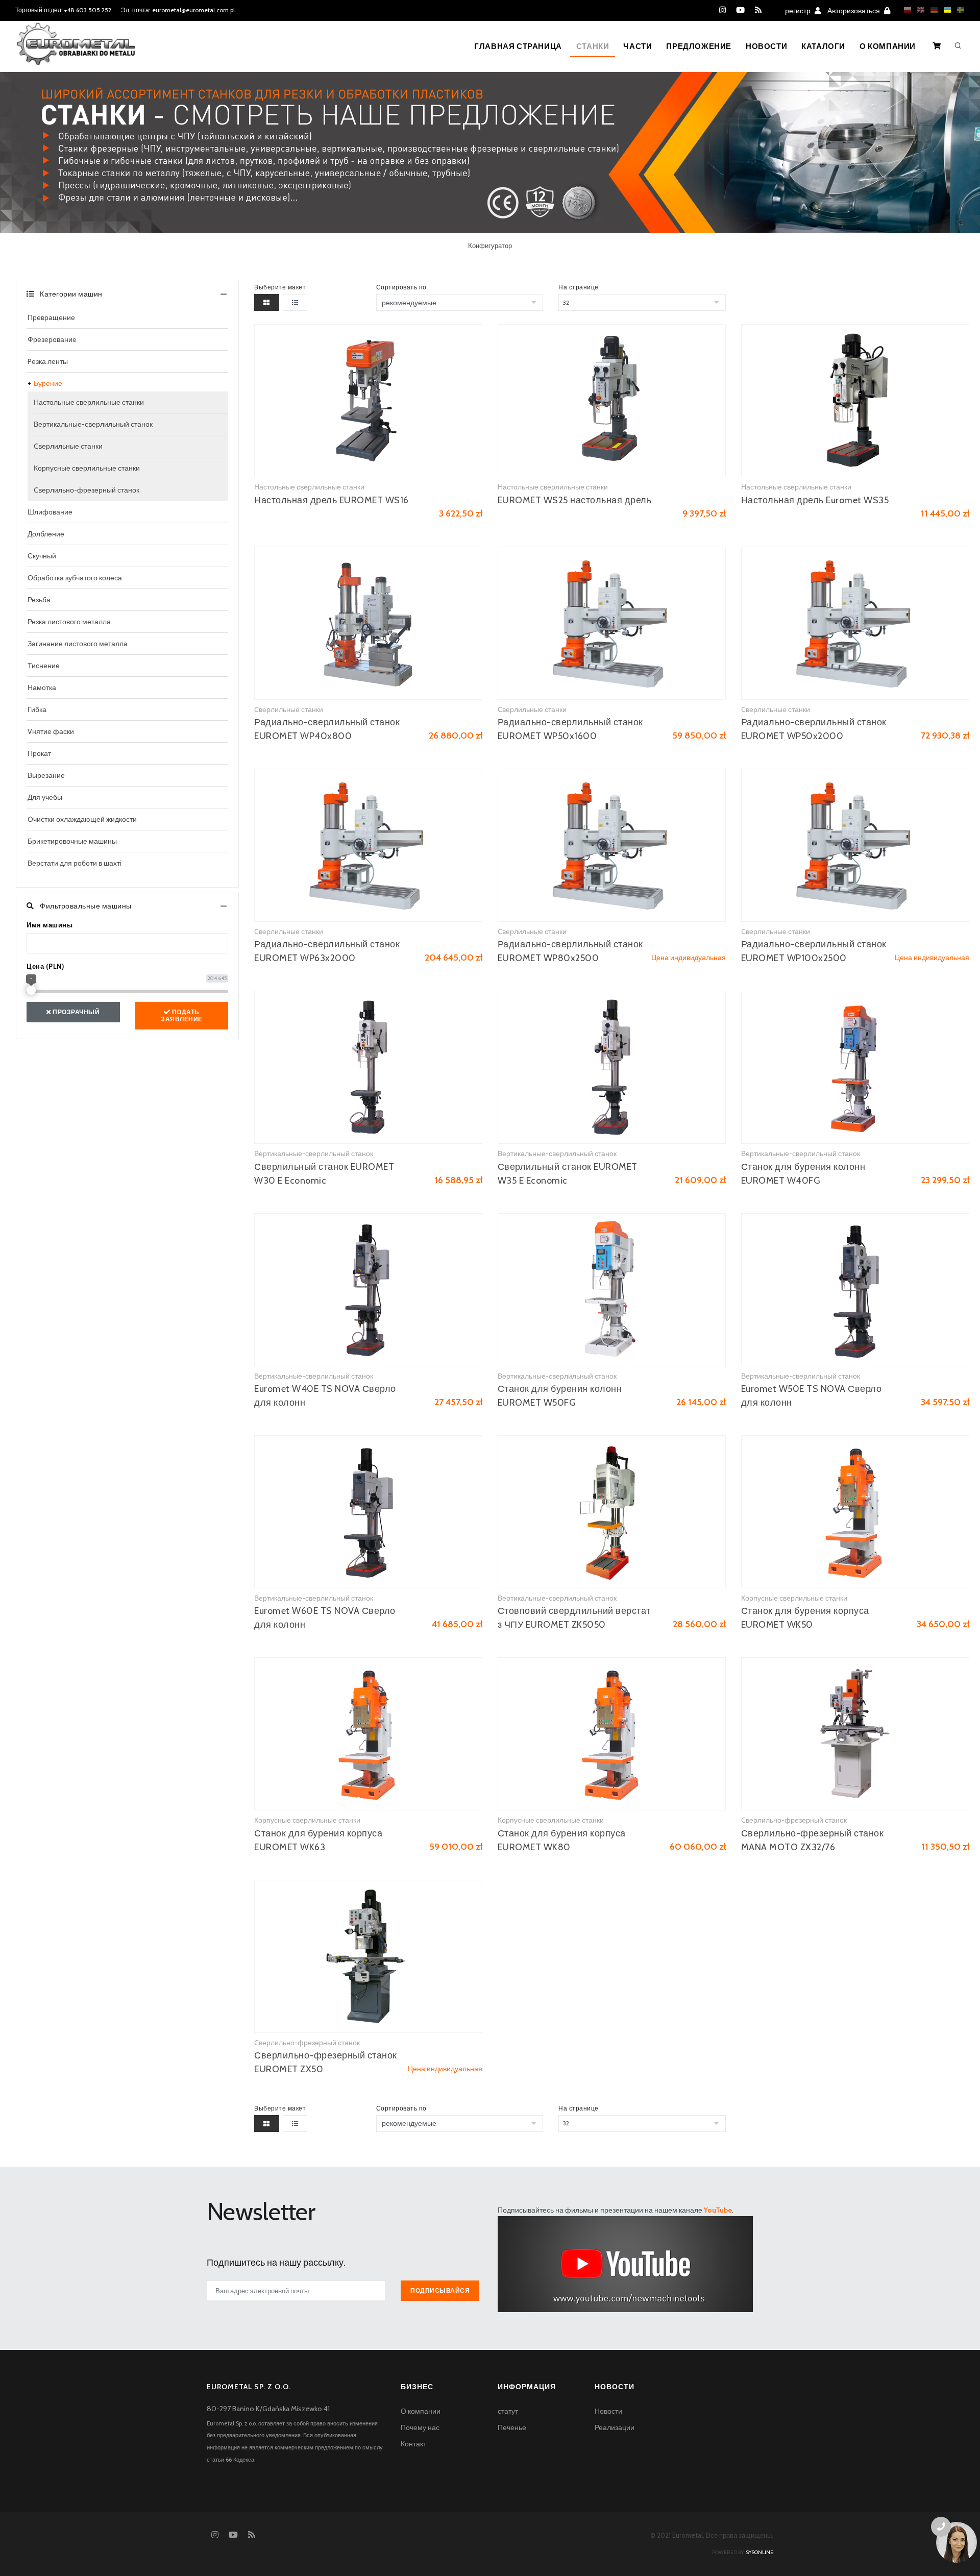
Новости (766, 46)
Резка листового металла (69, 622)
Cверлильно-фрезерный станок (87, 490)
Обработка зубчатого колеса (75, 578)
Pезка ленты (48, 361)
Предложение (699, 46)
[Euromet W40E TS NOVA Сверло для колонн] (368, 1290)
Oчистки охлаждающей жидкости (82, 819)
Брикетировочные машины (72, 841)
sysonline (759, 2552)
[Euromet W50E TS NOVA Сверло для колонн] (855, 1290)
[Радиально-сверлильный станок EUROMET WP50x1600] (612, 623)
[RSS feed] (758, 10)
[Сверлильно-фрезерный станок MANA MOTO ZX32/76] (855, 1734)
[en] (918, 10)
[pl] (905, 10)
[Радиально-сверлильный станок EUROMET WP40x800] (368, 623)
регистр (799, 11)
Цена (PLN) (45, 966)
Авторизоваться (854, 11)
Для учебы (45, 797)
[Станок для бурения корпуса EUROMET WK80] (612, 1734)
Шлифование (50, 512)
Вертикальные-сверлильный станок (93, 424)
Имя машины (50, 925)
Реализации (615, 2427)
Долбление (46, 534)
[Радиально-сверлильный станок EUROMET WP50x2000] (855, 623)
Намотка (42, 688)
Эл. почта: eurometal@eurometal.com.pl (178, 10)
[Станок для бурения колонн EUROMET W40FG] (855, 1067)
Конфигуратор (490, 246)
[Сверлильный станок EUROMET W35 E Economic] (612, 1067)
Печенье (512, 2427)
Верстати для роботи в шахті (75, 863)
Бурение (48, 383)
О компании (888, 46)
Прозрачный (76, 1012)
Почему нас (420, 2427)
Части (638, 46)
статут (508, 2411)
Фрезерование (52, 339)
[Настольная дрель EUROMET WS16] (368, 401)
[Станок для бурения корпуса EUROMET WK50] (855, 1512)
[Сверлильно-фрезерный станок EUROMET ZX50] (368, 1956)
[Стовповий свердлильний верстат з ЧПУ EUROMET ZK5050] (612, 1512)
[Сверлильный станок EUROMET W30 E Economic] (368, 1067)
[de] (932, 10)
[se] (958, 10)
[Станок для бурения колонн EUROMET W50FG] (612, 1290)
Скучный (42, 556)
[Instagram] (722, 10)
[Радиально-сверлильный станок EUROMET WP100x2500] (855, 845)
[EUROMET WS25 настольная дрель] (612, 401)
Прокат (39, 753)
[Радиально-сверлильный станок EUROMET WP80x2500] (612, 845)
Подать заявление (182, 1015)
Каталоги (823, 46)
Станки (593, 46)
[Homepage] (76, 51)
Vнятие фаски (51, 731)
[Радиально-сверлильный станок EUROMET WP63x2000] (368, 845)
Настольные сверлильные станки (89, 402)
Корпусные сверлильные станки (87, 468)
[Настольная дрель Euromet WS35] (855, 401)
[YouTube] (740, 10)
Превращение (51, 317)
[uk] (945, 10)
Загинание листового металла (78, 644)
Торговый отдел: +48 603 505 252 (63, 10)
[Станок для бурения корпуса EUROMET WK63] (368, 1734)
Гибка (37, 709)
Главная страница (518, 46)
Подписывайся (440, 2290)
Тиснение (44, 666)
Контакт (413, 2444)
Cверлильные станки (68, 446)
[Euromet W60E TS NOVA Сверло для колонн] (368, 1512)
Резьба (39, 600)
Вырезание (46, 775)
